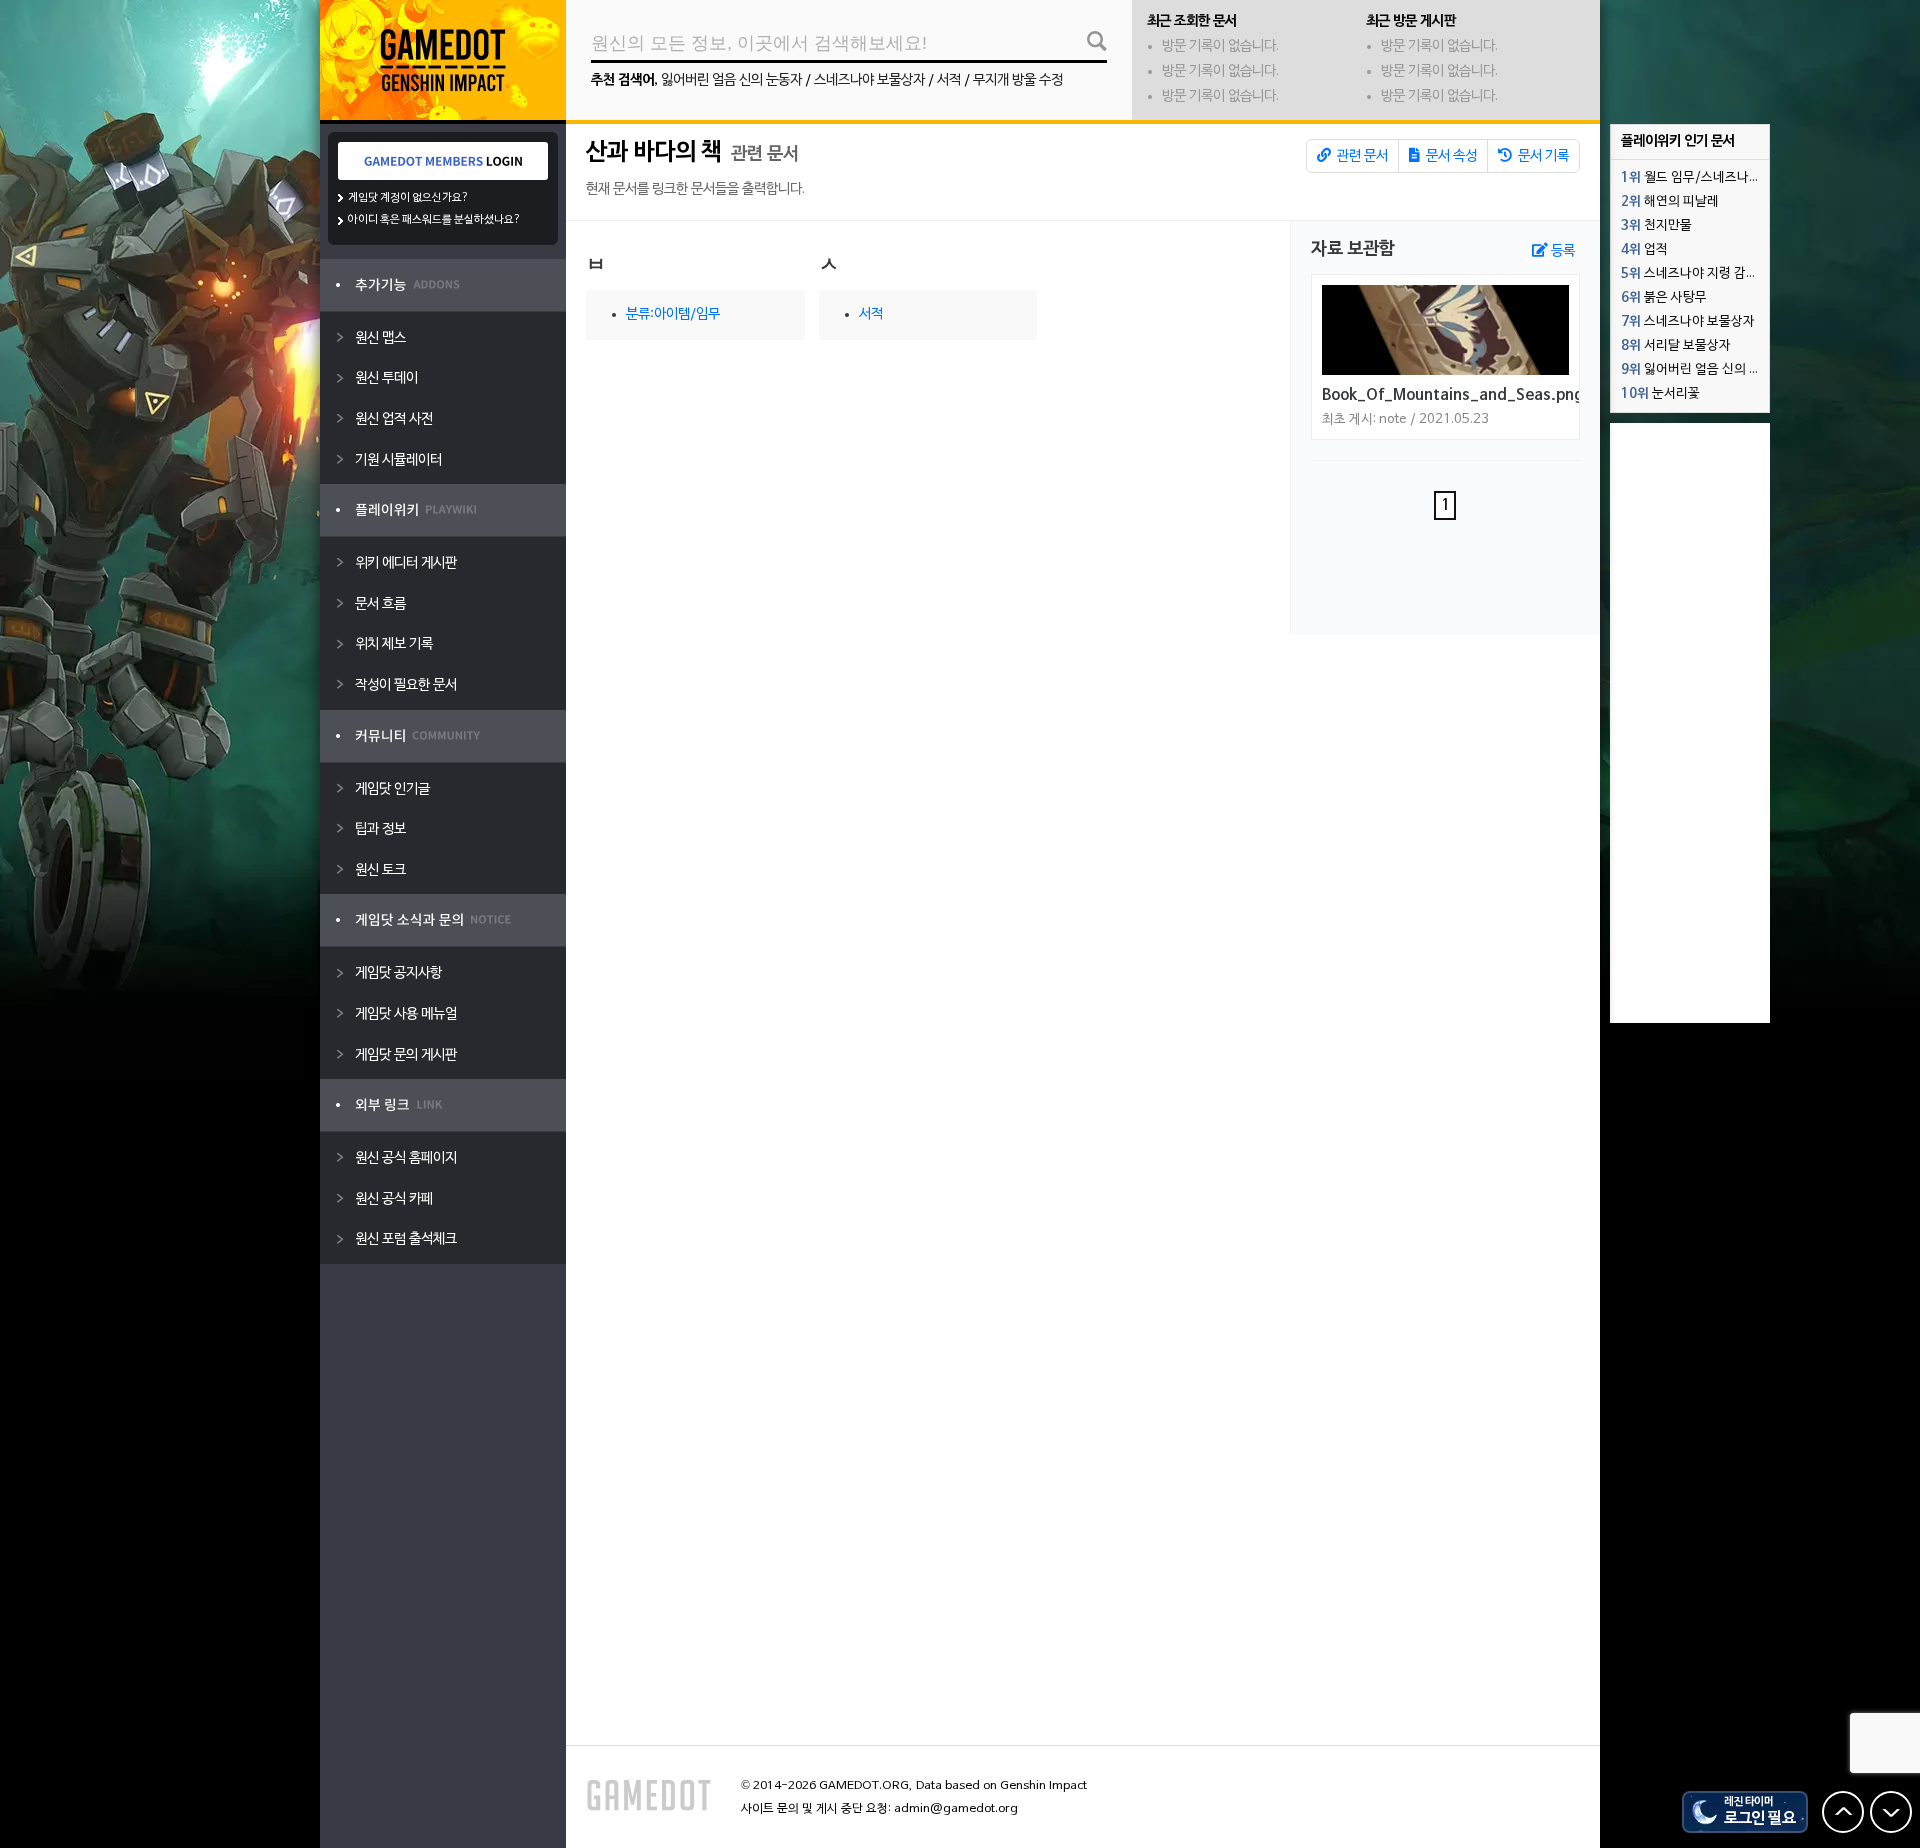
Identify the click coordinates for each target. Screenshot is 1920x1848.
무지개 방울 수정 (1018, 80)
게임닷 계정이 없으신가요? (408, 198)
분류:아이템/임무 (673, 314)
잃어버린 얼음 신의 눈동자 (731, 80)
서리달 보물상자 (1676, 346)
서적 (949, 80)
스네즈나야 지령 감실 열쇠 (1695, 274)
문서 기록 (1542, 156)
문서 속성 (1450, 156)
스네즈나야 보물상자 (869, 80)
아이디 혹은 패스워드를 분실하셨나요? (434, 220)
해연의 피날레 (1670, 202)
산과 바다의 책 (654, 153)
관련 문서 (1361, 156)
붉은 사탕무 (1664, 298)
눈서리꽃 (1660, 394)
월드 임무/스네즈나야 (1691, 178)
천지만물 (1656, 226)
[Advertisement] (1690, 723)
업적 (1644, 250)
